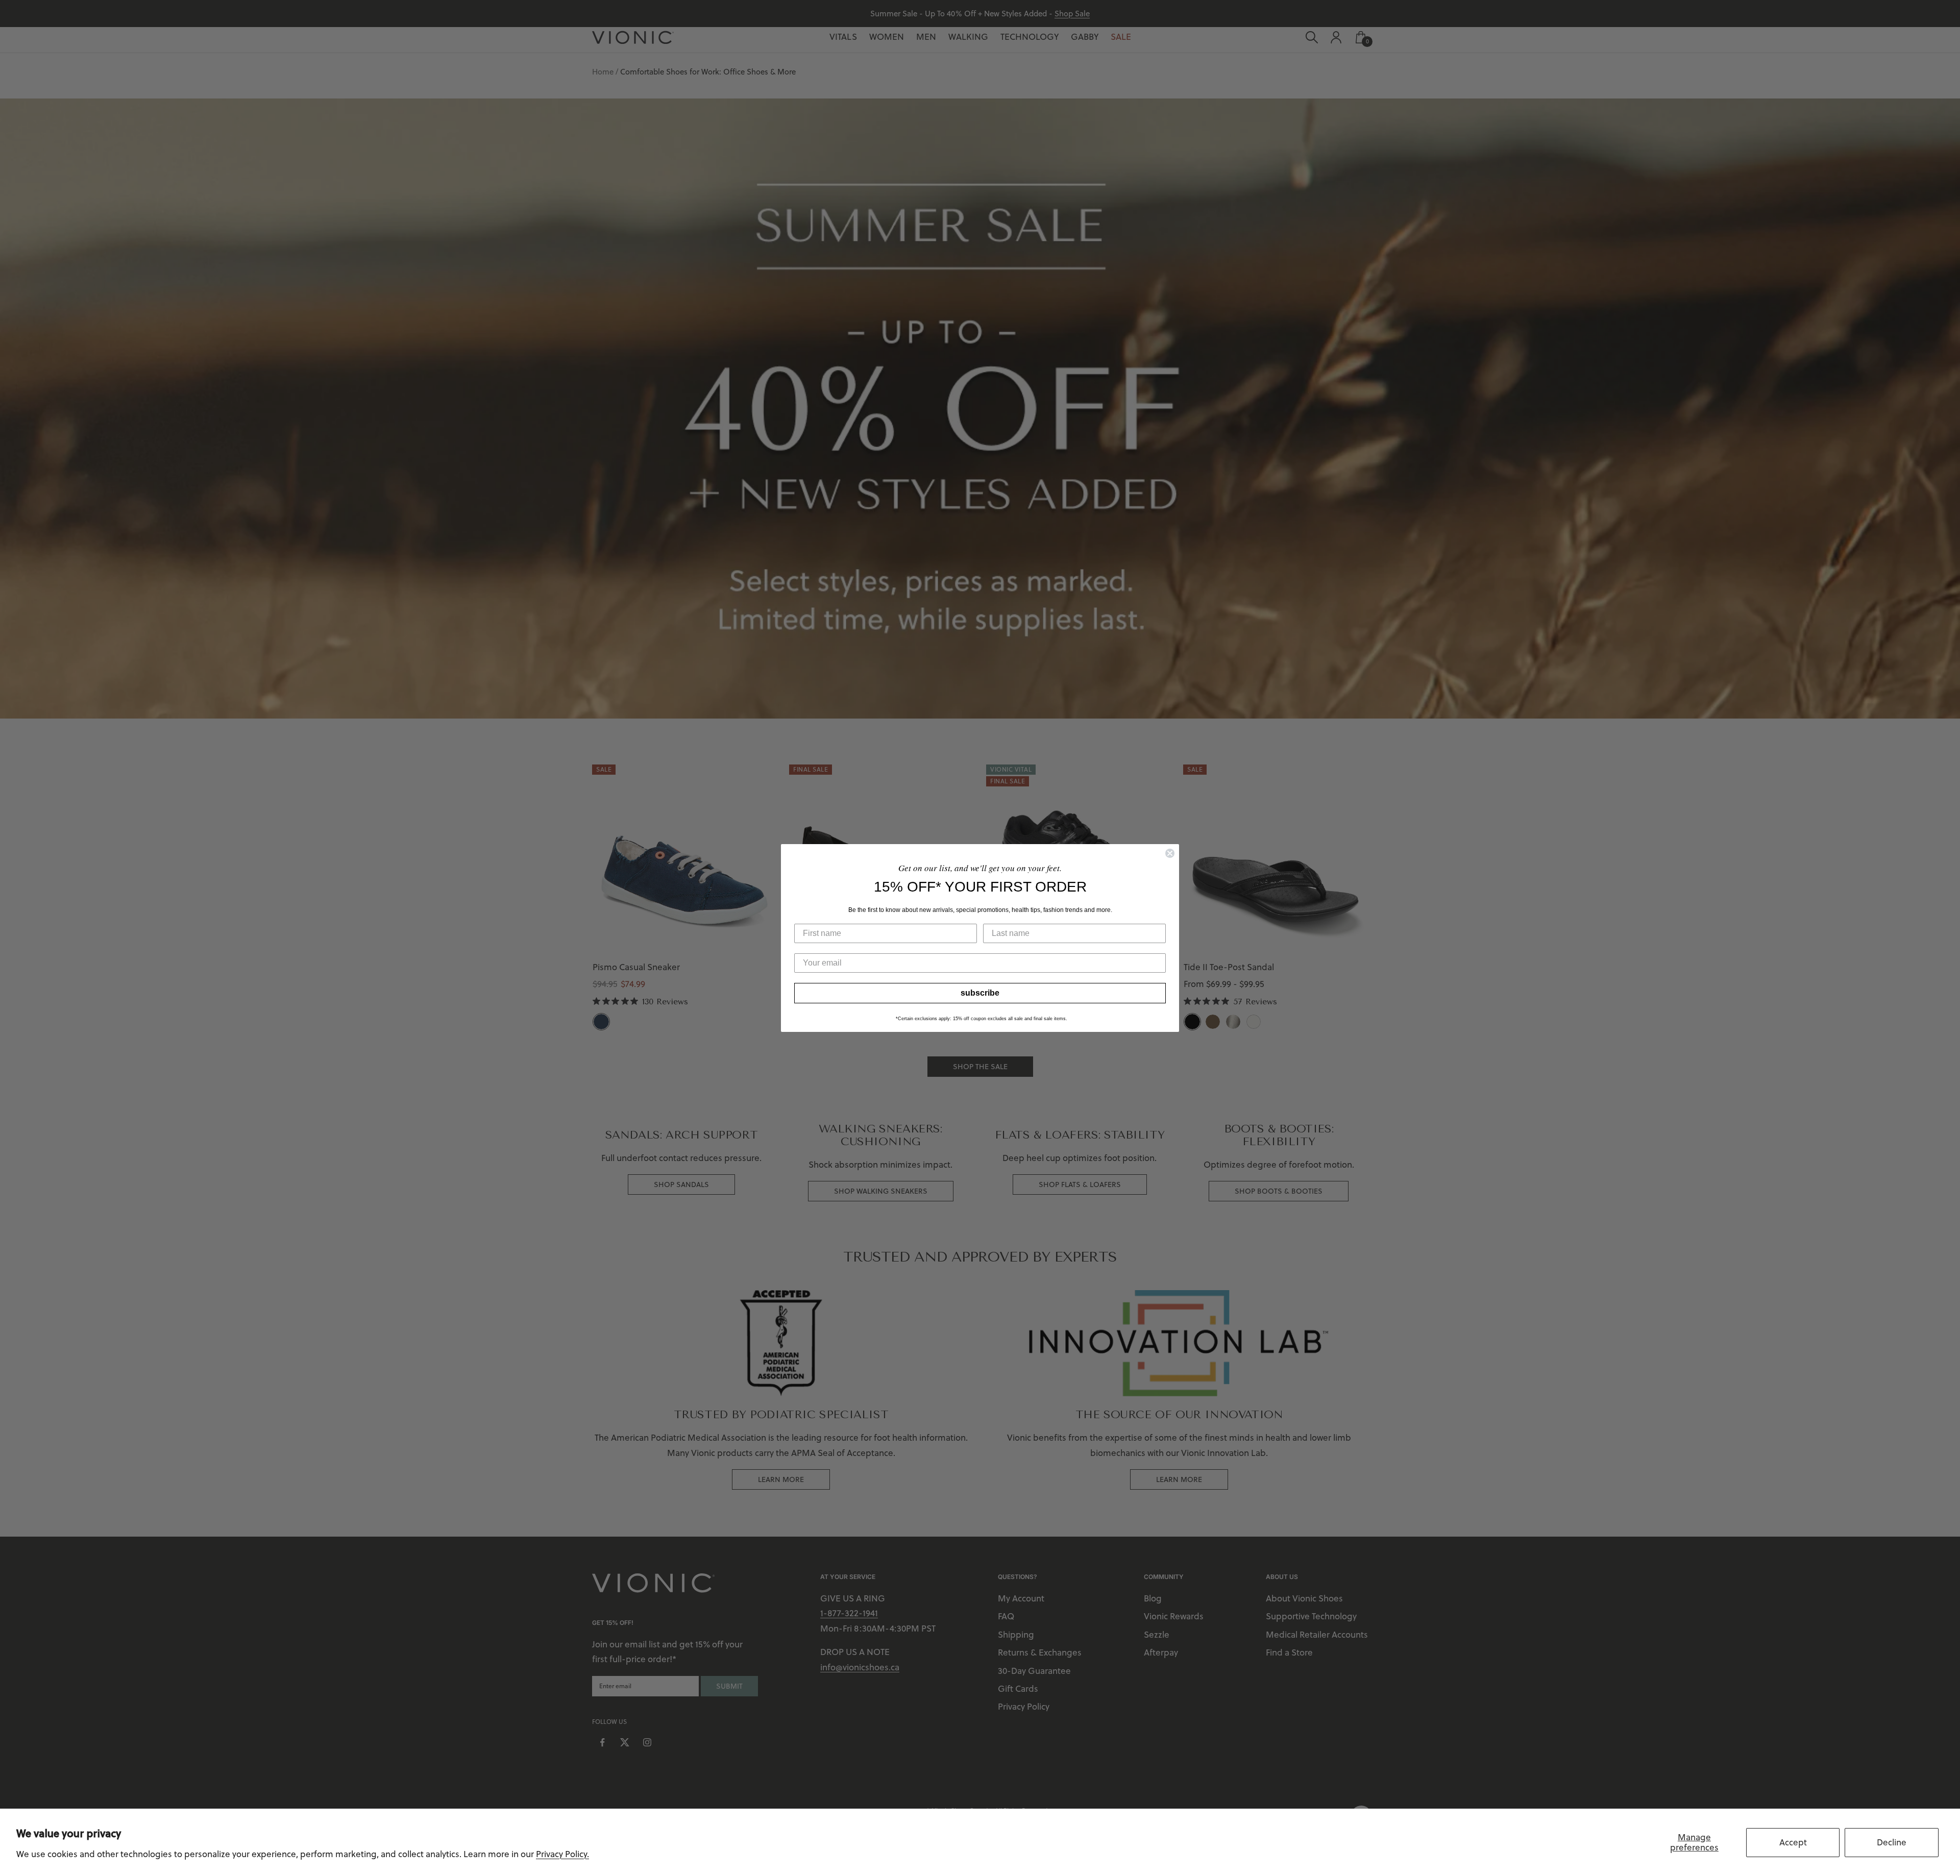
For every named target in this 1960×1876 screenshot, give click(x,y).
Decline (1892, 1842)
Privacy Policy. (562, 1854)
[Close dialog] (1170, 853)
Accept (1793, 1842)
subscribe (980, 993)
